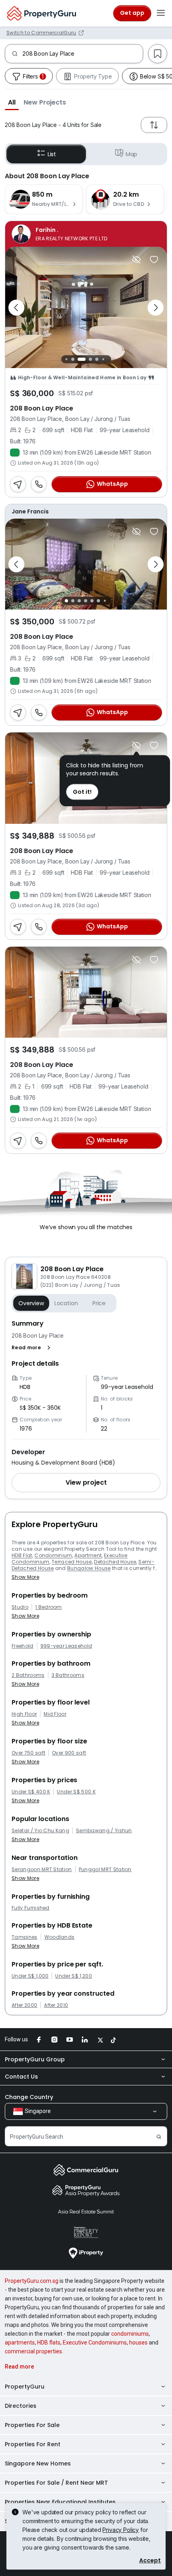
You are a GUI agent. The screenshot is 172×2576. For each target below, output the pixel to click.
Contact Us (21, 2077)
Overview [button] (31, 1303)
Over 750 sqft (28, 1753)
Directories (21, 2406)
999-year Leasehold (66, 1646)
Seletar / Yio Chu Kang (40, 1831)
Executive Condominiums (95, 2343)
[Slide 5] (95, 359)
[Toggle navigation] (161, 13)
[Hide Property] (136, 260)
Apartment (88, 1555)
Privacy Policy (121, 2530)
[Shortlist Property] (154, 260)
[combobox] (83, 54)
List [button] (52, 154)
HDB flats (49, 2343)
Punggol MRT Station (105, 1870)
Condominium (53, 1555)
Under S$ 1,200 (73, 1976)
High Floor (24, 1714)
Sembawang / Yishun (104, 1831)
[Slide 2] (71, 359)
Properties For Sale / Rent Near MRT (56, 2483)
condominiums (130, 2334)
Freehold (23, 1646)
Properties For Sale (32, 2425)
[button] (12, 102)
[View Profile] (86, 234)
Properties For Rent (33, 2444)
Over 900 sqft (69, 1753)
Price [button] (99, 1303)
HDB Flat (22, 1555)
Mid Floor (55, 1714)
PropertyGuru (25, 2387)
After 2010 (56, 2005)
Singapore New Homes (38, 2463)
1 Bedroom (49, 1607)
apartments (20, 2343)
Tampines (25, 1937)
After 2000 (24, 2005)
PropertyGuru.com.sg (32, 2281)
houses (138, 2343)
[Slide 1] (64, 359)
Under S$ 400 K (31, 1792)
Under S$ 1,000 (30, 1976)
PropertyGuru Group (35, 2059)
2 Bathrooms (28, 1675)
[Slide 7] (107, 359)
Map (132, 154)
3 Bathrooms (68, 1675)
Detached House (115, 1562)
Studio (20, 1607)
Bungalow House (89, 1568)
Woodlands (60, 1937)
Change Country (29, 2097)
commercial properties (33, 2351)
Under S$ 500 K (76, 1792)
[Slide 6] (101, 359)
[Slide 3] (77, 359)
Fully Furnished (31, 1908)
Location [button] (66, 1303)
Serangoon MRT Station (42, 1870)
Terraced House (72, 1562)
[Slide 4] (86, 359)
